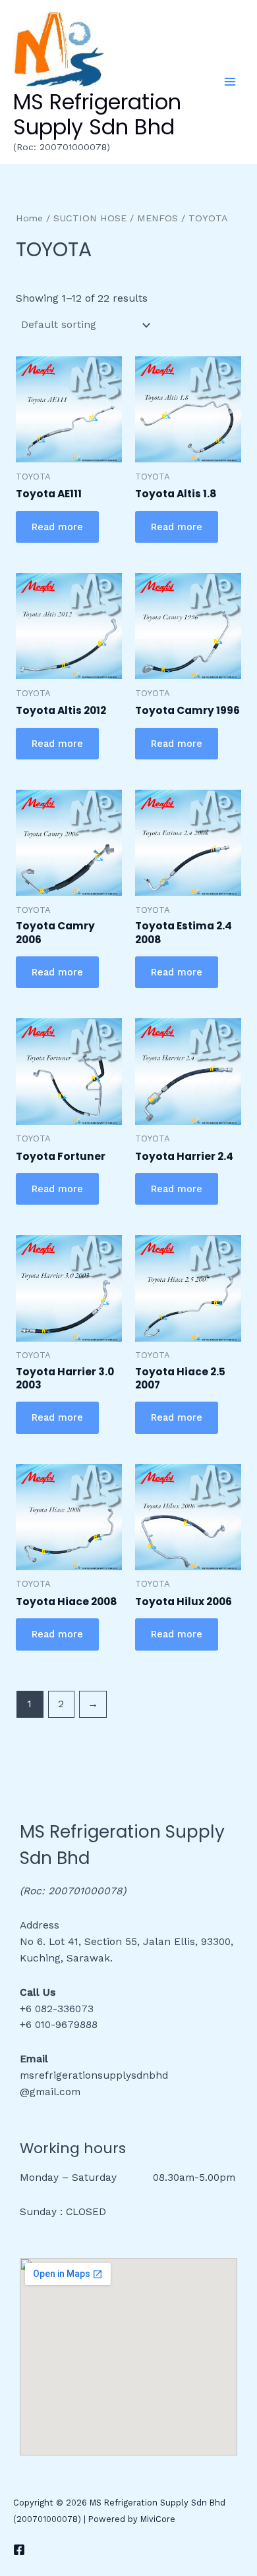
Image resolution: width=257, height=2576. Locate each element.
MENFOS (157, 218)
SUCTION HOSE (90, 218)
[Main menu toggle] (230, 82)
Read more (57, 527)
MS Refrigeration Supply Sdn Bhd (97, 114)
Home (29, 218)
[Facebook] (19, 2550)
